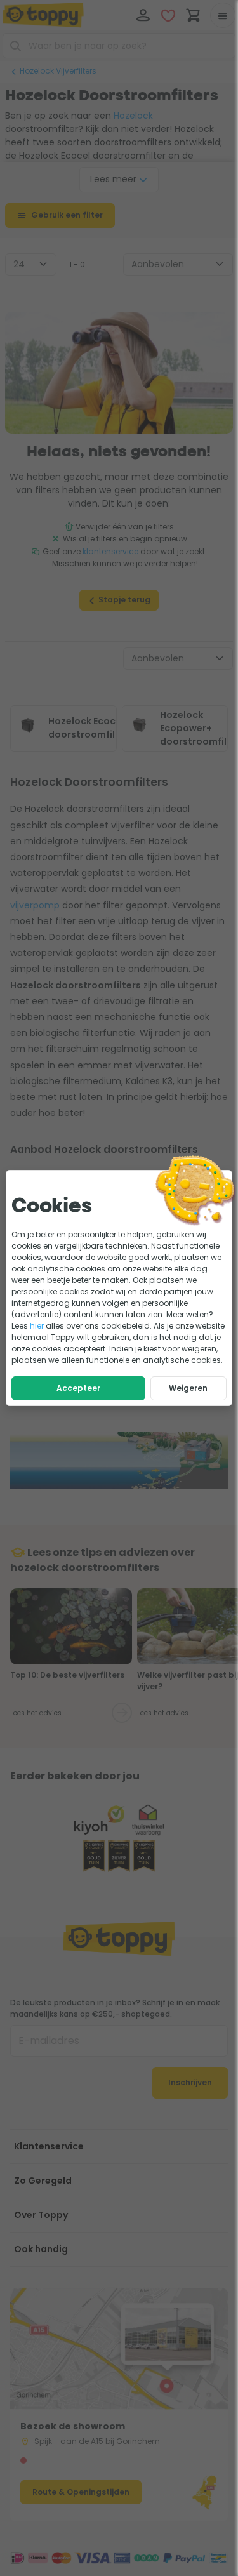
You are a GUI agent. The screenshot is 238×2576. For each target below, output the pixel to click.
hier (37, 1326)
